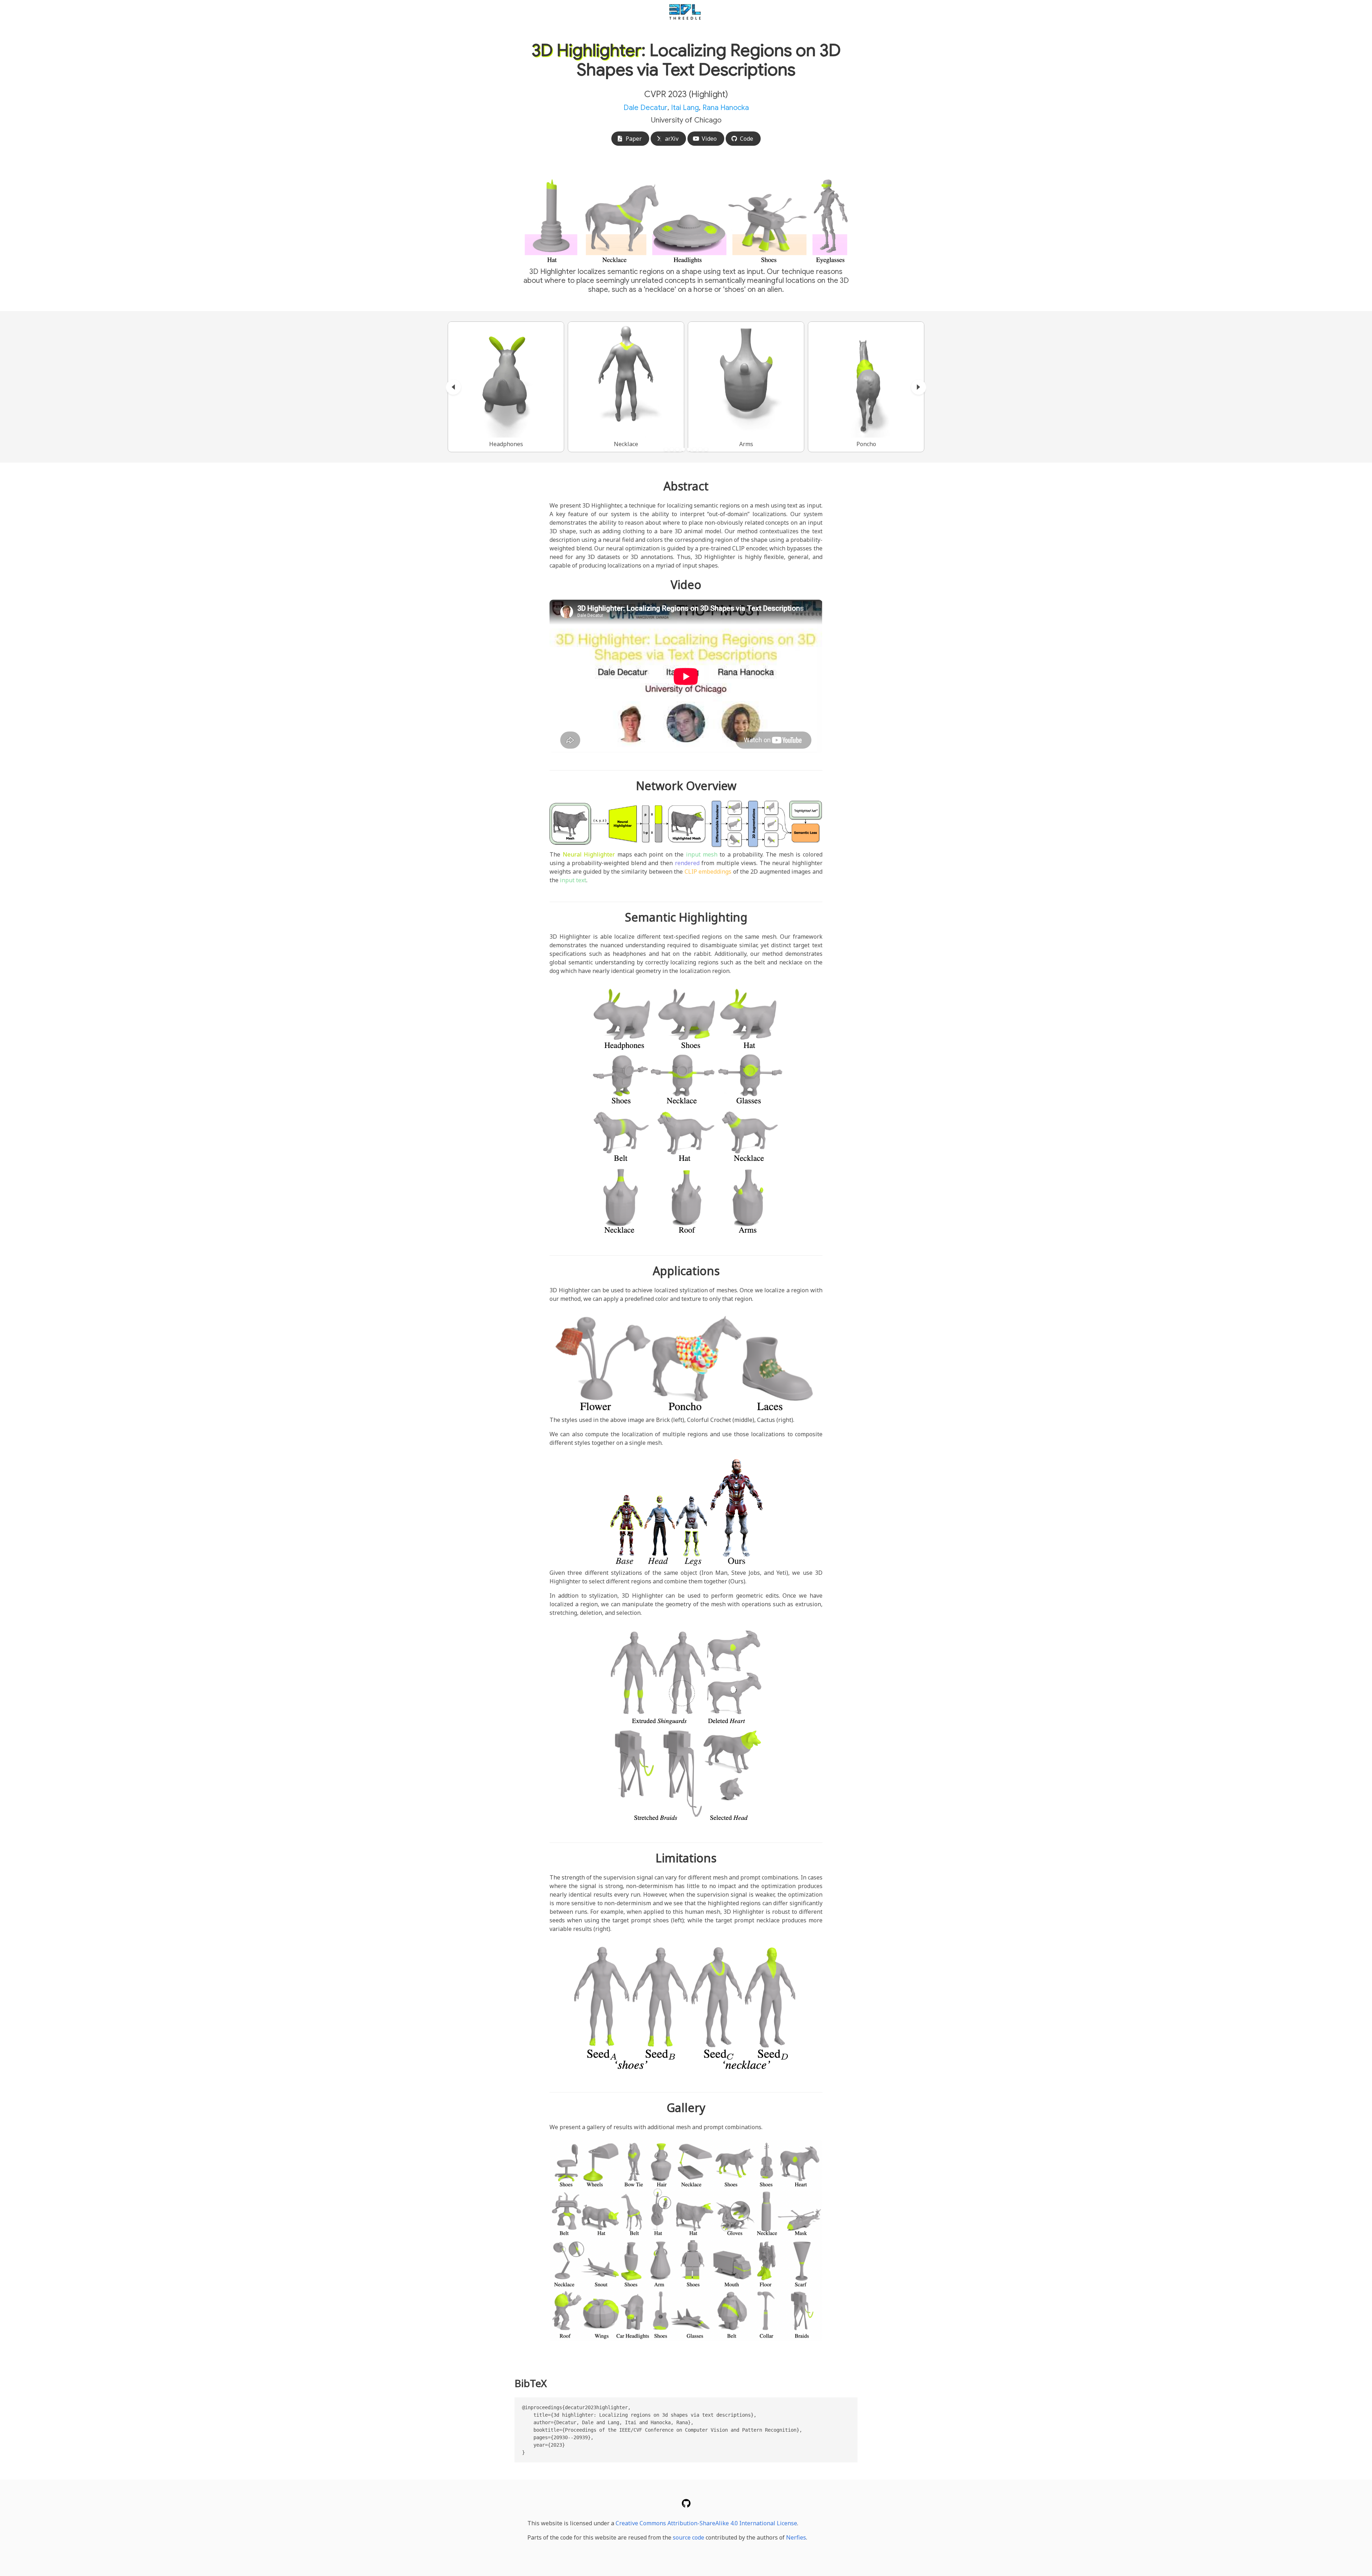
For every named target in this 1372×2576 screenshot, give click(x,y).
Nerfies (796, 2537)
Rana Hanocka (726, 108)
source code (689, 2537)
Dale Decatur (645, 108)
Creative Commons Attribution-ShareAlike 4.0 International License (706, 2523)
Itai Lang (685, 108)
